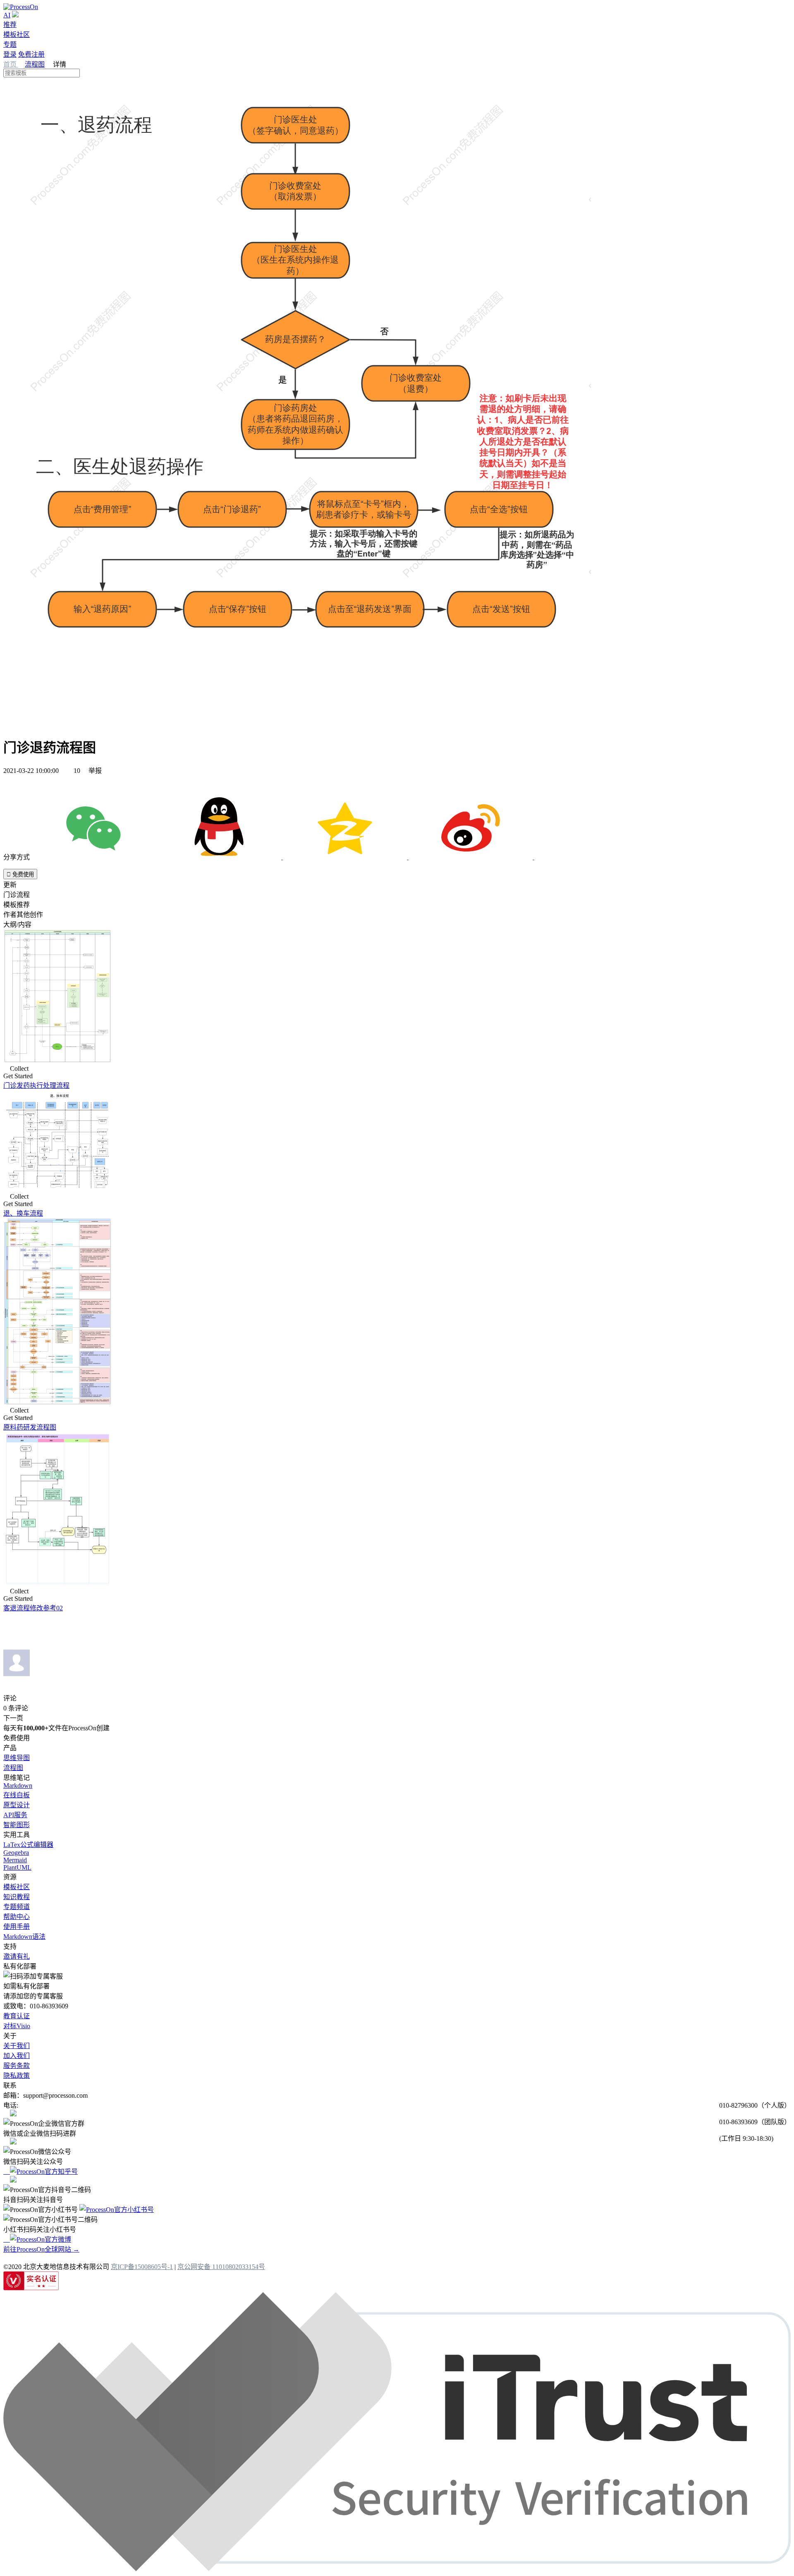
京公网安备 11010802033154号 (221, 2267)
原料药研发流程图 (30, 1427)
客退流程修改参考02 (33, 1608)
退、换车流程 (23, 1213)
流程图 (35, 64)
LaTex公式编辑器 (28, 1845)
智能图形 (17, 1825)
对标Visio (17, 2026)
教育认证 (17, 2016)
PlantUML (17, 1867)
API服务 (15, 1815)
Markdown (18, 1786)
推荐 (10, 25)
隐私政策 (17, 2076)
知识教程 (17, 1897)
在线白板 (17, 1795)
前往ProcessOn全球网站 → (41, 2249)
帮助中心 (17, 1917)
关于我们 (17, 2046)
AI (7, 15)
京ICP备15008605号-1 (142, 2267)
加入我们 (17, 2056)
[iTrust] (397, 2569)
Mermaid (15, 1860)
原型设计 (17, 1805)
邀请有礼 (17, 1956)
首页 (11, 64)
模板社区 (17, 35)
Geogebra (16, 1853)
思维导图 (17, 1758)
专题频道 (17, 1907)
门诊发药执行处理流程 (36, 1085)
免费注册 (31, 54)
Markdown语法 (24, 1937)
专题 (10, 44)
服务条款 (17, 2066)
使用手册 (17, 1927)
